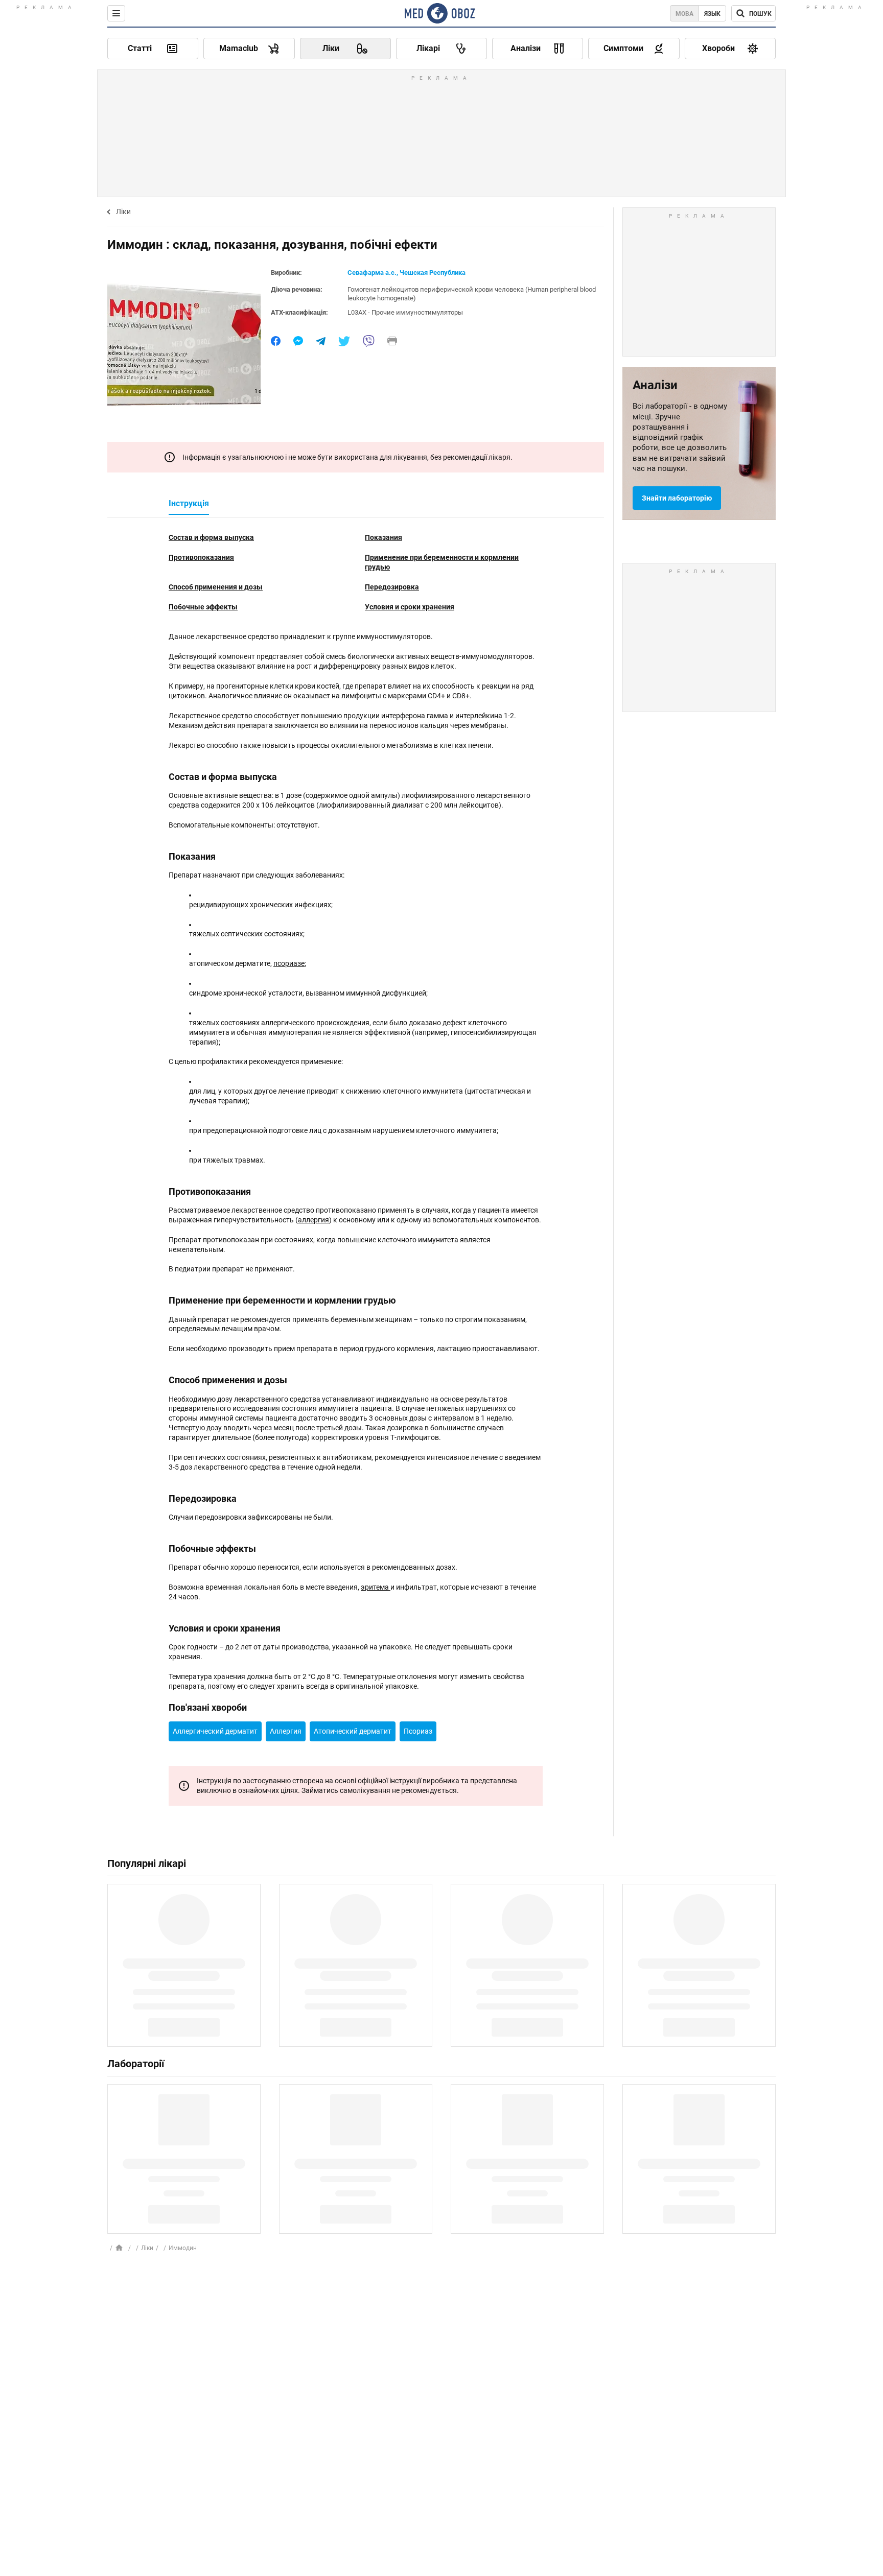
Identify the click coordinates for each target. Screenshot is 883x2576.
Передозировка (392, 587)
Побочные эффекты (203, 607)
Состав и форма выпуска (211, 537)
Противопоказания (201, 557)
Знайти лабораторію (677, 498)
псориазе (289, 963)
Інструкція (189, 503)
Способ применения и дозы (216, 587)
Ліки (123, 211)
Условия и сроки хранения (410, 607)
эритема (376, 1587)
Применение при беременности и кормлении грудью (442, 562)
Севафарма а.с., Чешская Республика (406, 273)
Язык (712, 14)
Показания (384, 537)
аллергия (313, 1220)
